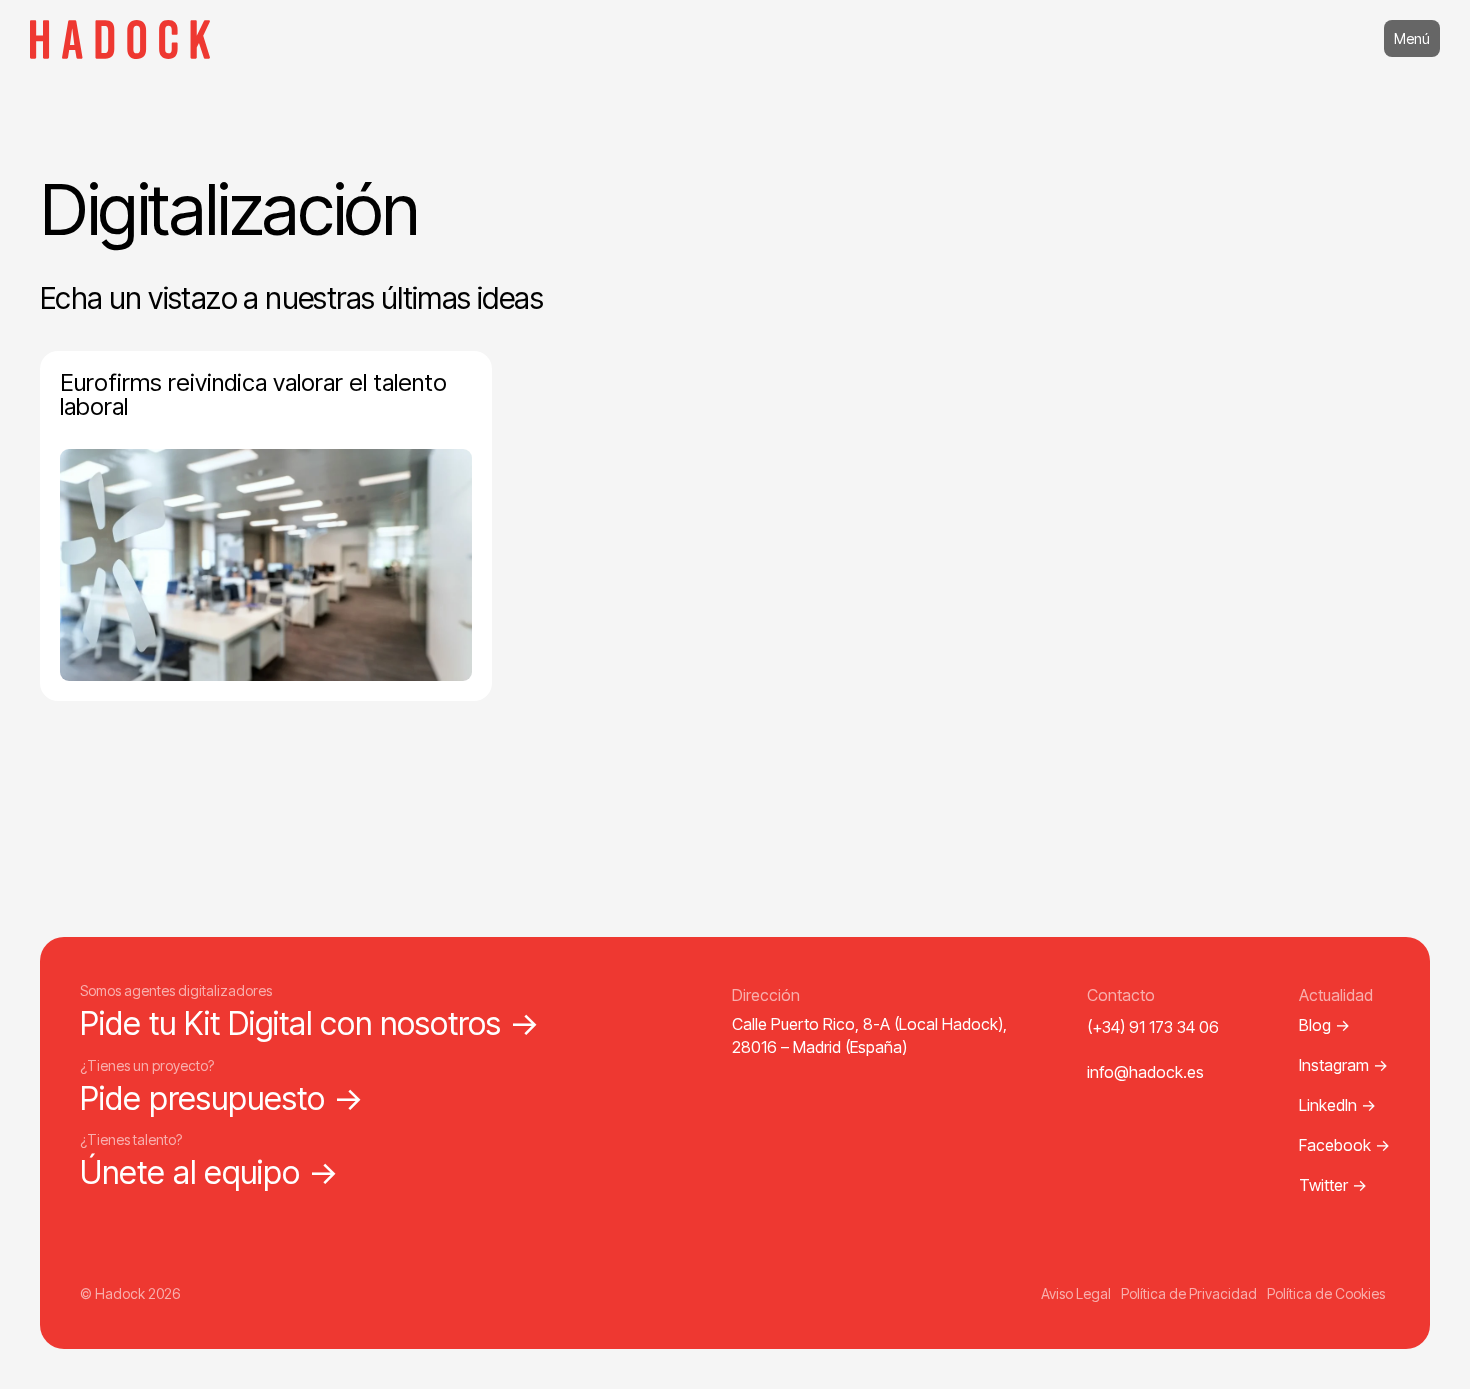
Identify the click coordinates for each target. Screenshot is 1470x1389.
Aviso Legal (1076, 1293)
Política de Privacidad (1189, 1293)
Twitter (1333, 1185)
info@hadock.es (1145, 1072)
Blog (1324, 1025)
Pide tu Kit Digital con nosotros (310, 1023)
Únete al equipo (209, 1172)
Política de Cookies (1326, 1293)
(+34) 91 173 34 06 (1153, 1027)
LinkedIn (1337, 1105)
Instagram (1343, 1065)
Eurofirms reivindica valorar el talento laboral (253, 394)
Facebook (1344, 1145)
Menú (1412, 38)
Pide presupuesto (222, 1098)
